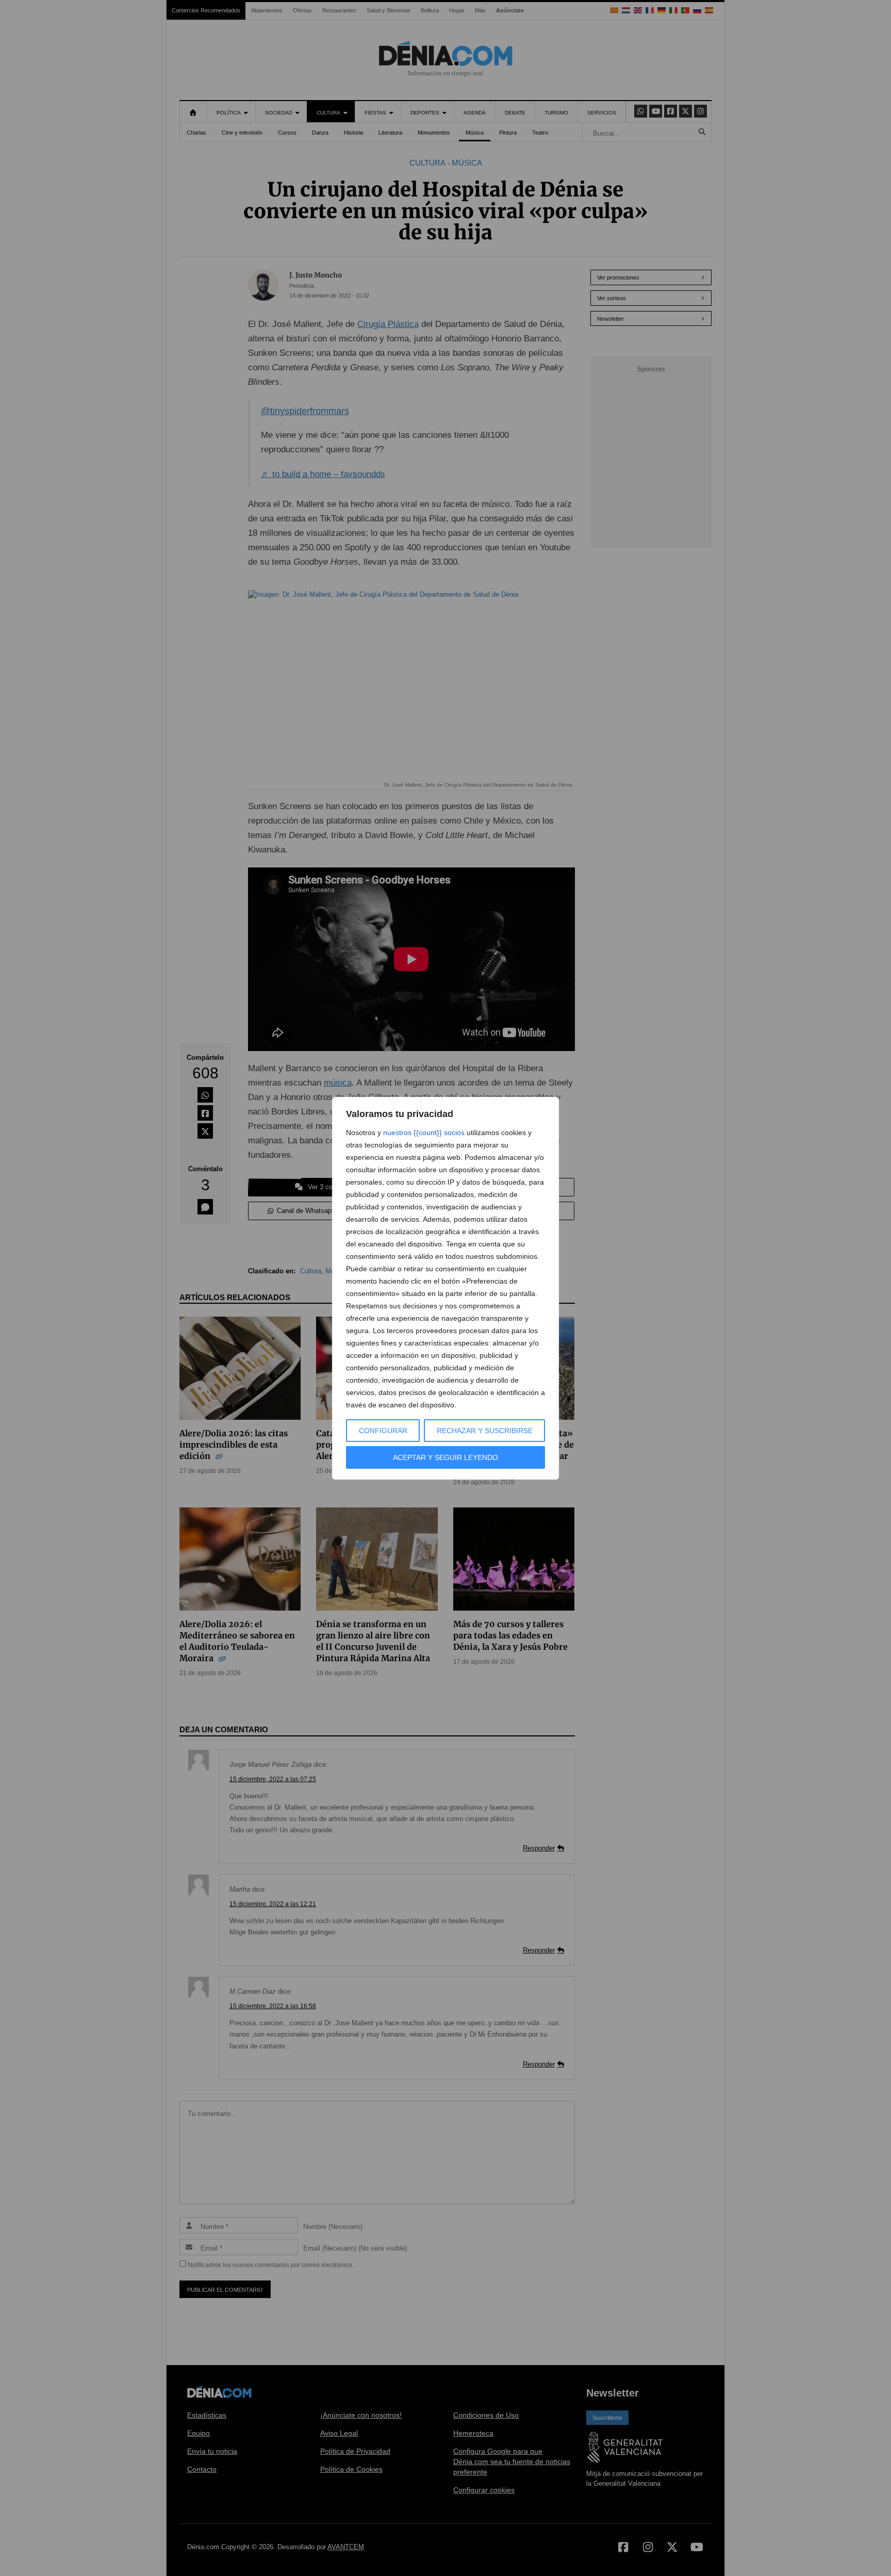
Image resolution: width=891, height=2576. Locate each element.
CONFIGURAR (383, 1431)
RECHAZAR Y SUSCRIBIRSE (485, 1431)
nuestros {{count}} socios (424, 1133)
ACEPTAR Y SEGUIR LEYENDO (445, 1457)
